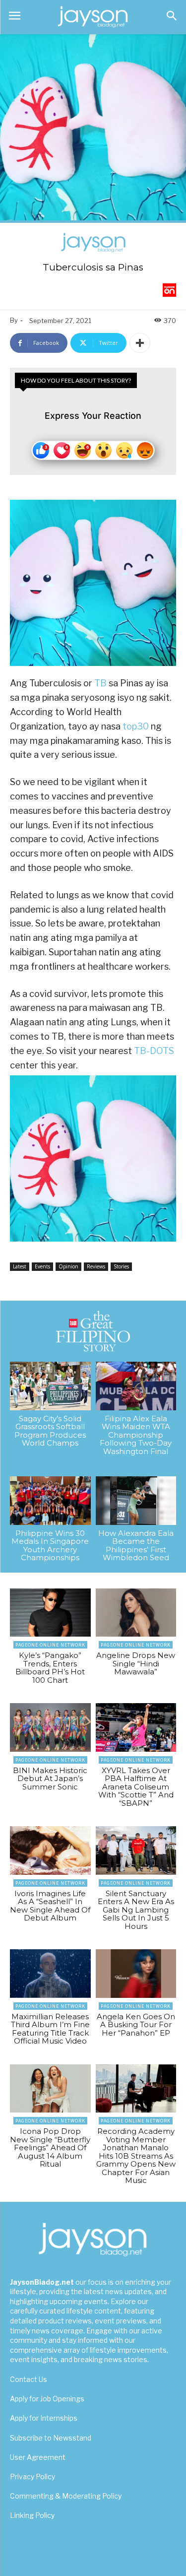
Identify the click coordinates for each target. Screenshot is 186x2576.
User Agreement (38, 2457)
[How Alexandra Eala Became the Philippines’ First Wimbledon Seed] (136, 1501)
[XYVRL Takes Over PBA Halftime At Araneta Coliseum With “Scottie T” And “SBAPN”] (136, 1727)
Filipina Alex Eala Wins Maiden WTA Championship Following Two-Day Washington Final (136, 1435)
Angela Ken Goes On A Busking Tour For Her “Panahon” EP (136, 2025)
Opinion (68, 1266)
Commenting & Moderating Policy (66, 2496)
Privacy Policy (32, 2477)
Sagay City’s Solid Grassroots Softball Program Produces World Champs (50, 1431)
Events (42, 1266)
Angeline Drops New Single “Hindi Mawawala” (136, 1663)
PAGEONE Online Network (50, 1645)
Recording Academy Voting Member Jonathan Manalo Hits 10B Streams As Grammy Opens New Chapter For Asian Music (136, 2156)
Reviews (96, 1266)
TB (100, 683)
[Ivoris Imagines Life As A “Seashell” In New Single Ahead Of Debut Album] (50, 1850)
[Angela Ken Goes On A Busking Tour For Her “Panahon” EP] (136, 1974)
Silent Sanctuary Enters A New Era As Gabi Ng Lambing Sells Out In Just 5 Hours (136, 1910)
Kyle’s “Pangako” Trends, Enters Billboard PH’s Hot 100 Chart (50, 1668)
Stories (121, 1266)
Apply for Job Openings (47, 2399)
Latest (20, 1266)
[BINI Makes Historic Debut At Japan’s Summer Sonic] (50, 1727)
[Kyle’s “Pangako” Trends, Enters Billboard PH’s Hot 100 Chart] (50, 1613)
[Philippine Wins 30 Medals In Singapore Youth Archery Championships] (50, 1501)
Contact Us (29, 2379)
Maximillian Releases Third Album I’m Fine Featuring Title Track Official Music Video (50, 2029)
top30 (136, 726)
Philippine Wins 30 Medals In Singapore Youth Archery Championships (50, 1546)
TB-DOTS (154, 1051)
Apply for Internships (44, 2418)
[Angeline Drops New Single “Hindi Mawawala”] (136, 1613)
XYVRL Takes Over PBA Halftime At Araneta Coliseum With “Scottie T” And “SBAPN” (136, 1787)
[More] (140, 343)
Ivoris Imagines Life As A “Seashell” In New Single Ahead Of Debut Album (50, 1906)
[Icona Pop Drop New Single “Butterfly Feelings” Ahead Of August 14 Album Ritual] (50, 2089)
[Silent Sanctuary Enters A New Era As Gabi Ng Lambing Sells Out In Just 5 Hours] (136, 1850)
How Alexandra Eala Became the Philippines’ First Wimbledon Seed (136, 1546)
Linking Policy (32, 2515)
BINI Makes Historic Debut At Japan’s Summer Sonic (50, 1779)
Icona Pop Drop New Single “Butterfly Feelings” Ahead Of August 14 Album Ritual (50, 2147)
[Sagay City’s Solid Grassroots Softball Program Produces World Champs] (50, 1386)
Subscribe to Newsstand (51, 2438)
